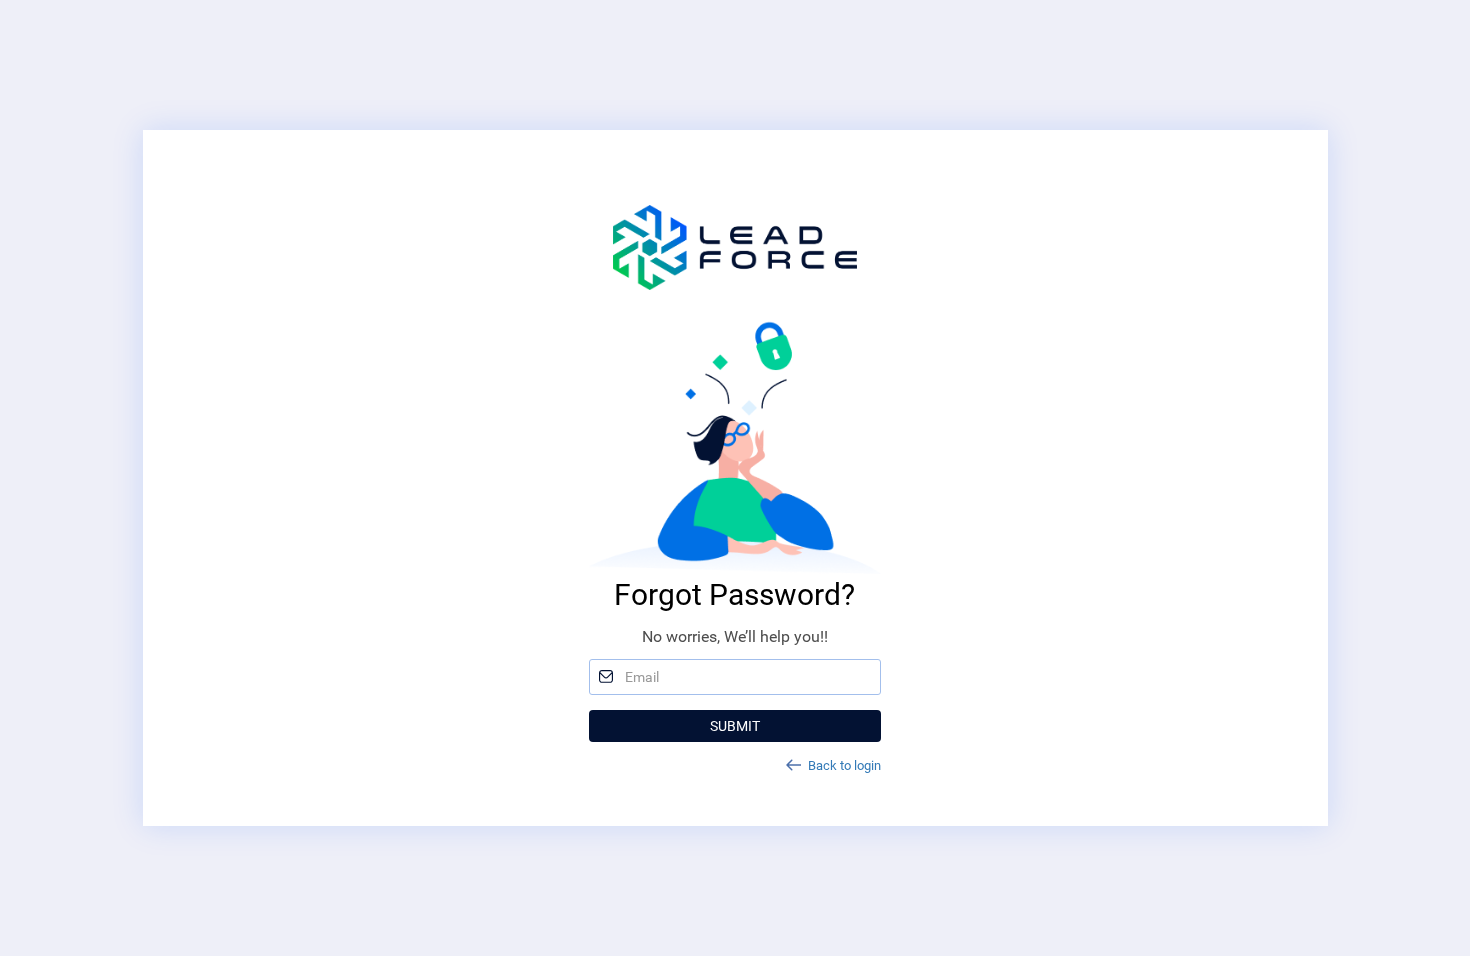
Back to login (844, 765)
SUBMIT (735, 726)
